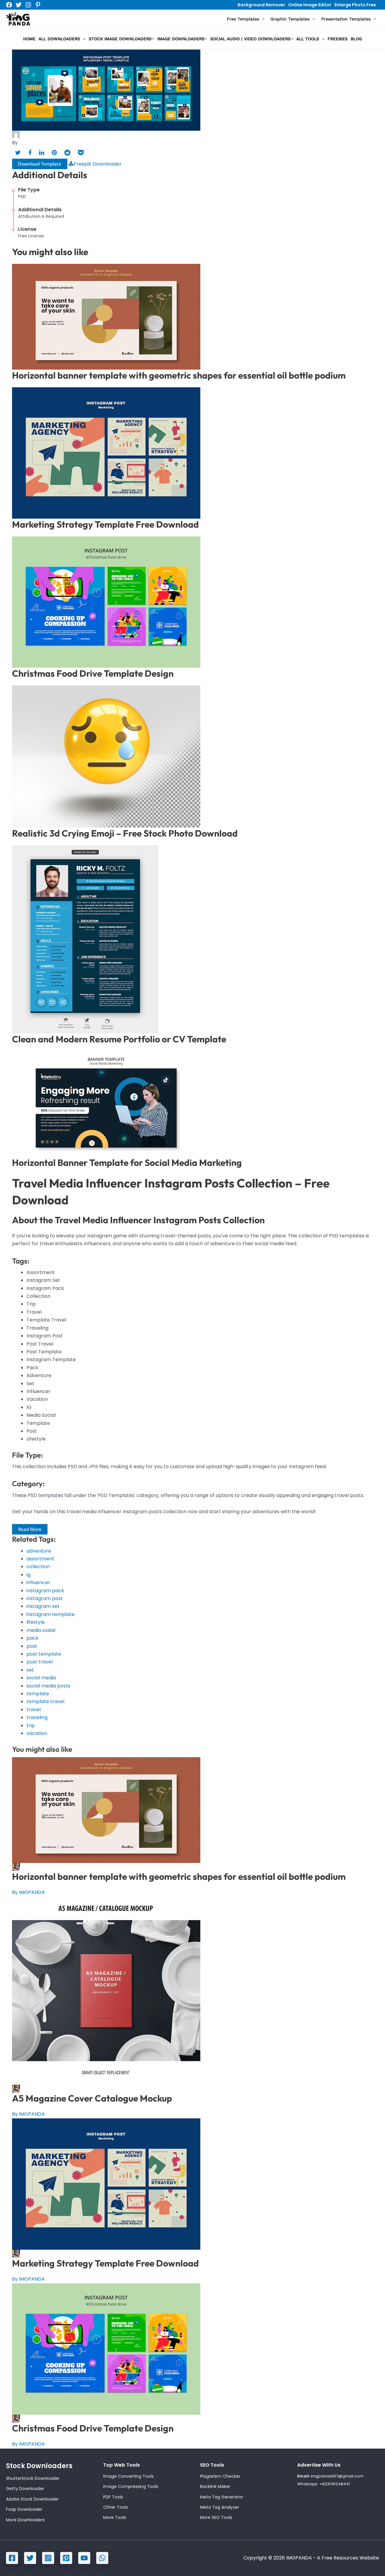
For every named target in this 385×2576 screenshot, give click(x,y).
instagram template (51, 1614)
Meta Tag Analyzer (220, 2507)
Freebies (338, 39)
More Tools (115, 2517)
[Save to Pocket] (81, 153)
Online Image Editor (310, 5)
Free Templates (243, 19)
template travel (45, 1701)
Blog (356, 39)
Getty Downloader (25, 2489)
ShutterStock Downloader (33, 2478)
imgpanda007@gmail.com (337, 2476)
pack (32, 1638)
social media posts (48, 1686)
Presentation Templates (346, 19)
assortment (40, 1559)
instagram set (43, 1606)
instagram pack (45, 1591)
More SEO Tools (216, 2517)
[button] (262, 19)
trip (31, 1725)
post (32, 1646)
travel (34, 1710)
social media (41, 1678)
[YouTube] (84, 2558)
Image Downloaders (181, 39)
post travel (40, 1662)
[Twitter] (19, 5)
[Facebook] (9, 5)
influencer (38, 1582)
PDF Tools (113, 2497)
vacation (37, 1733)
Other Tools (115, 2507)
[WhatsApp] (102, 2558)
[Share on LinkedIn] (42, 153)
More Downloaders (25, 2520)
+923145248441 (335, 2484)
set (30, 1670)
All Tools (308, 39)
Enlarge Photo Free (355, 5)
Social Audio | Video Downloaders (250, 39)
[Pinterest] (38, 5)
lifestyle (36, 1622)
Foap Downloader (24, 2509)
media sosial (41, 1630)
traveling (37, 1717)
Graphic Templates (290, 19)
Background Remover (261, 5)
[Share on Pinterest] (54, 153)
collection (38, 1567)
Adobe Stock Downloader (32, 2499)
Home (29, 39)
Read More (30, 1529)
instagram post (45, 1598)
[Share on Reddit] (67, 153)
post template (44, 1654)
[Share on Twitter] (18, 153)
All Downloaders (59, 39)
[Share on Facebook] (30, 153)
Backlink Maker (215, 2486)
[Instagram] (28, 5)
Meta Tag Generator (222, 2497)
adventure (39, 1551)
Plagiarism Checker (220, 2476)
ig (28, 1575)
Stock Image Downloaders (120, 39)
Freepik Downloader (98, 164)
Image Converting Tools (128, 2476)
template (38, 1694)
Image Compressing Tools (131, 2486)
